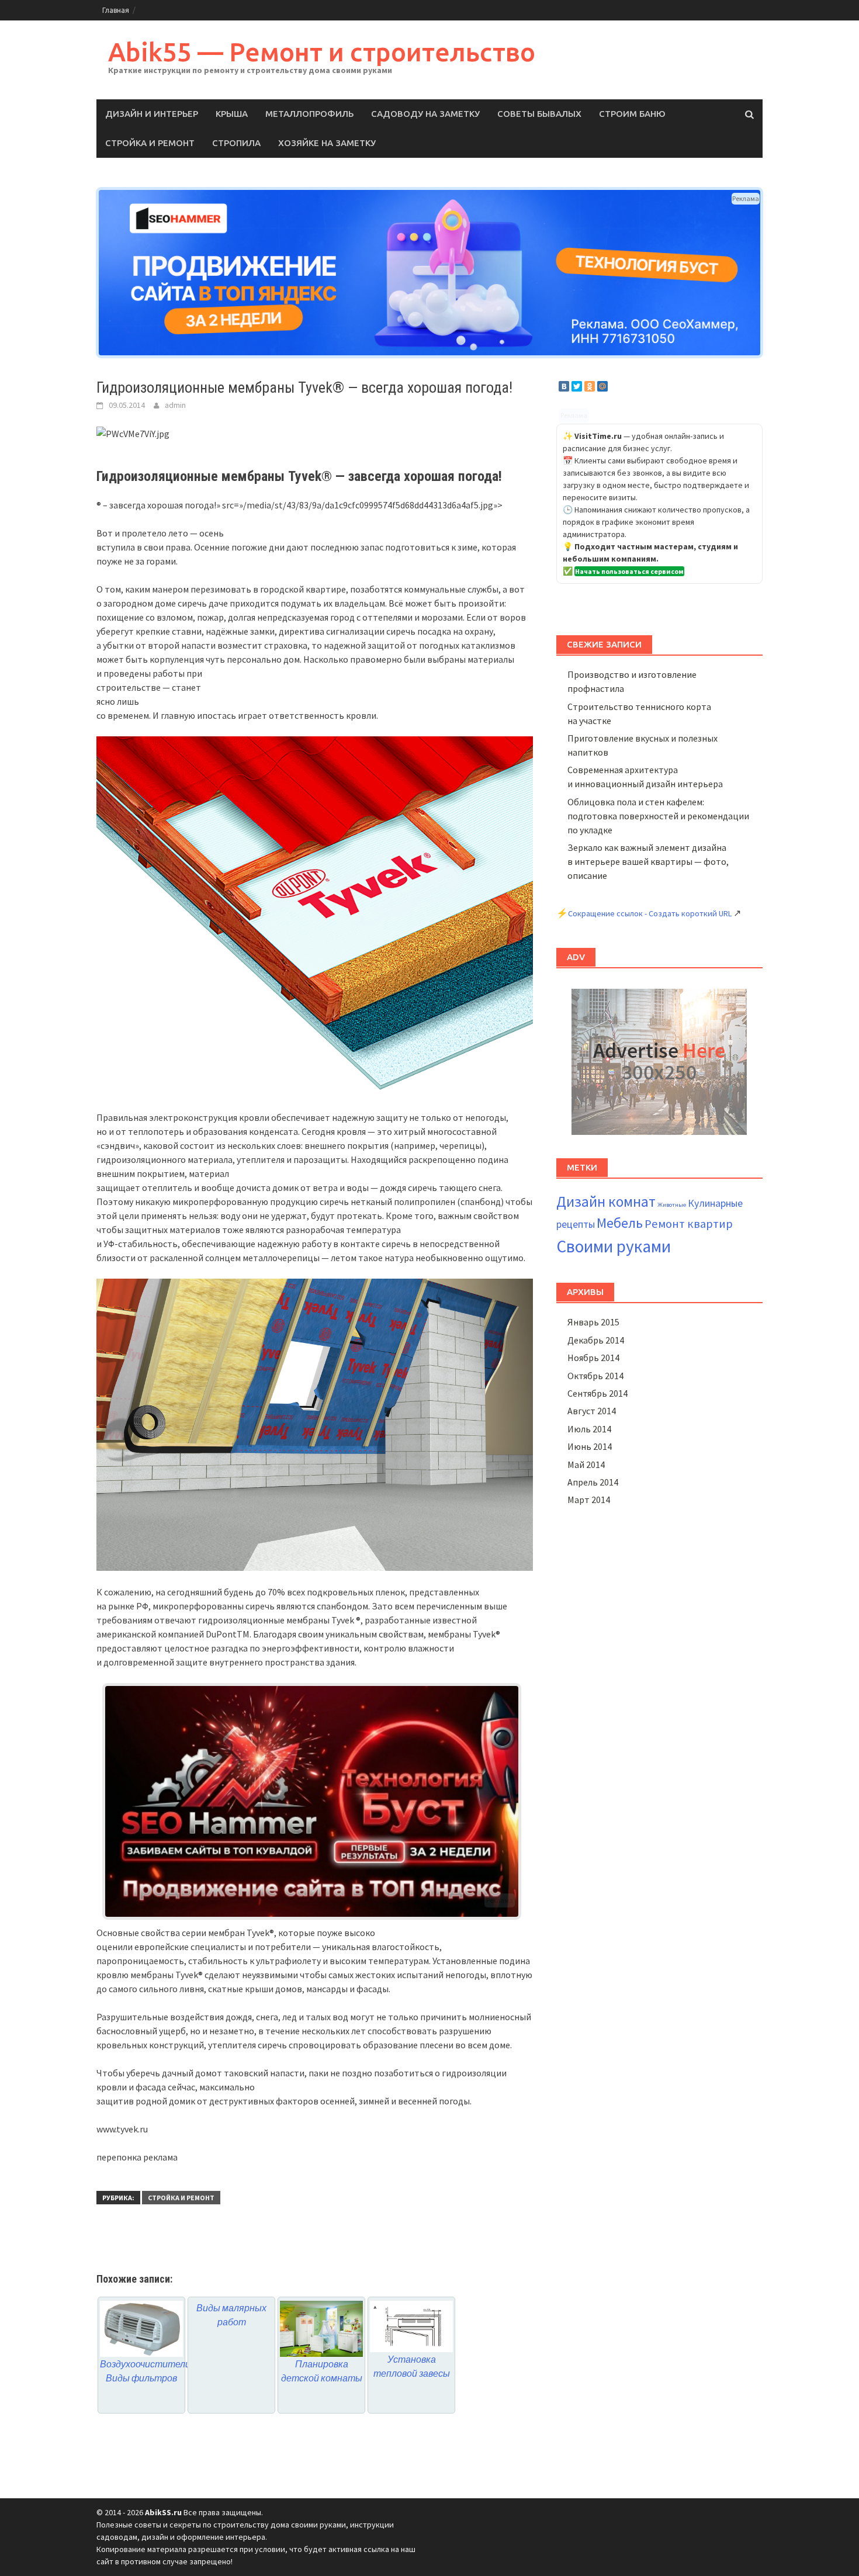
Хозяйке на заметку (327, 143)
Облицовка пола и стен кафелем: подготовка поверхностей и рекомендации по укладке (658, 816)
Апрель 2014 (593, 1482)
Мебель (620, 1223)
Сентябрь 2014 (598, 1393)
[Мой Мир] (602, 386)
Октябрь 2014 (595, 1376)
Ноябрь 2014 (593, 1358)
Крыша (232, 114)
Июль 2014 (589, 1429)
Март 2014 (589, 1500)
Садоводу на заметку (425, 114)
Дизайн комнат (606, 1202)
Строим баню (632, 114)
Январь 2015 (593, 1322)
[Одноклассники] (590, 386)
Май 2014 (586, 1464)
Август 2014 (592, 1411)
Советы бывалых (539, 114)
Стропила (236, 143)
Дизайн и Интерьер (152, 114)
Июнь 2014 (590, 1446)
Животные (672, 1205)
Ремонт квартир (689, 1224)
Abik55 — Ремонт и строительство (322, 52)
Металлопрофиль (309, 114)
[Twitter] (577, 386)
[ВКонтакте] (564, 386)
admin (175, 405)
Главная (116, 10)
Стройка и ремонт (150, 143)
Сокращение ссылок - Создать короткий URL (650, 913)
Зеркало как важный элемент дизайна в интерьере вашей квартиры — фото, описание (648, 861)
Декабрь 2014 (596, 1340)
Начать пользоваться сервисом (629, 571)
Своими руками (614, 1246)
